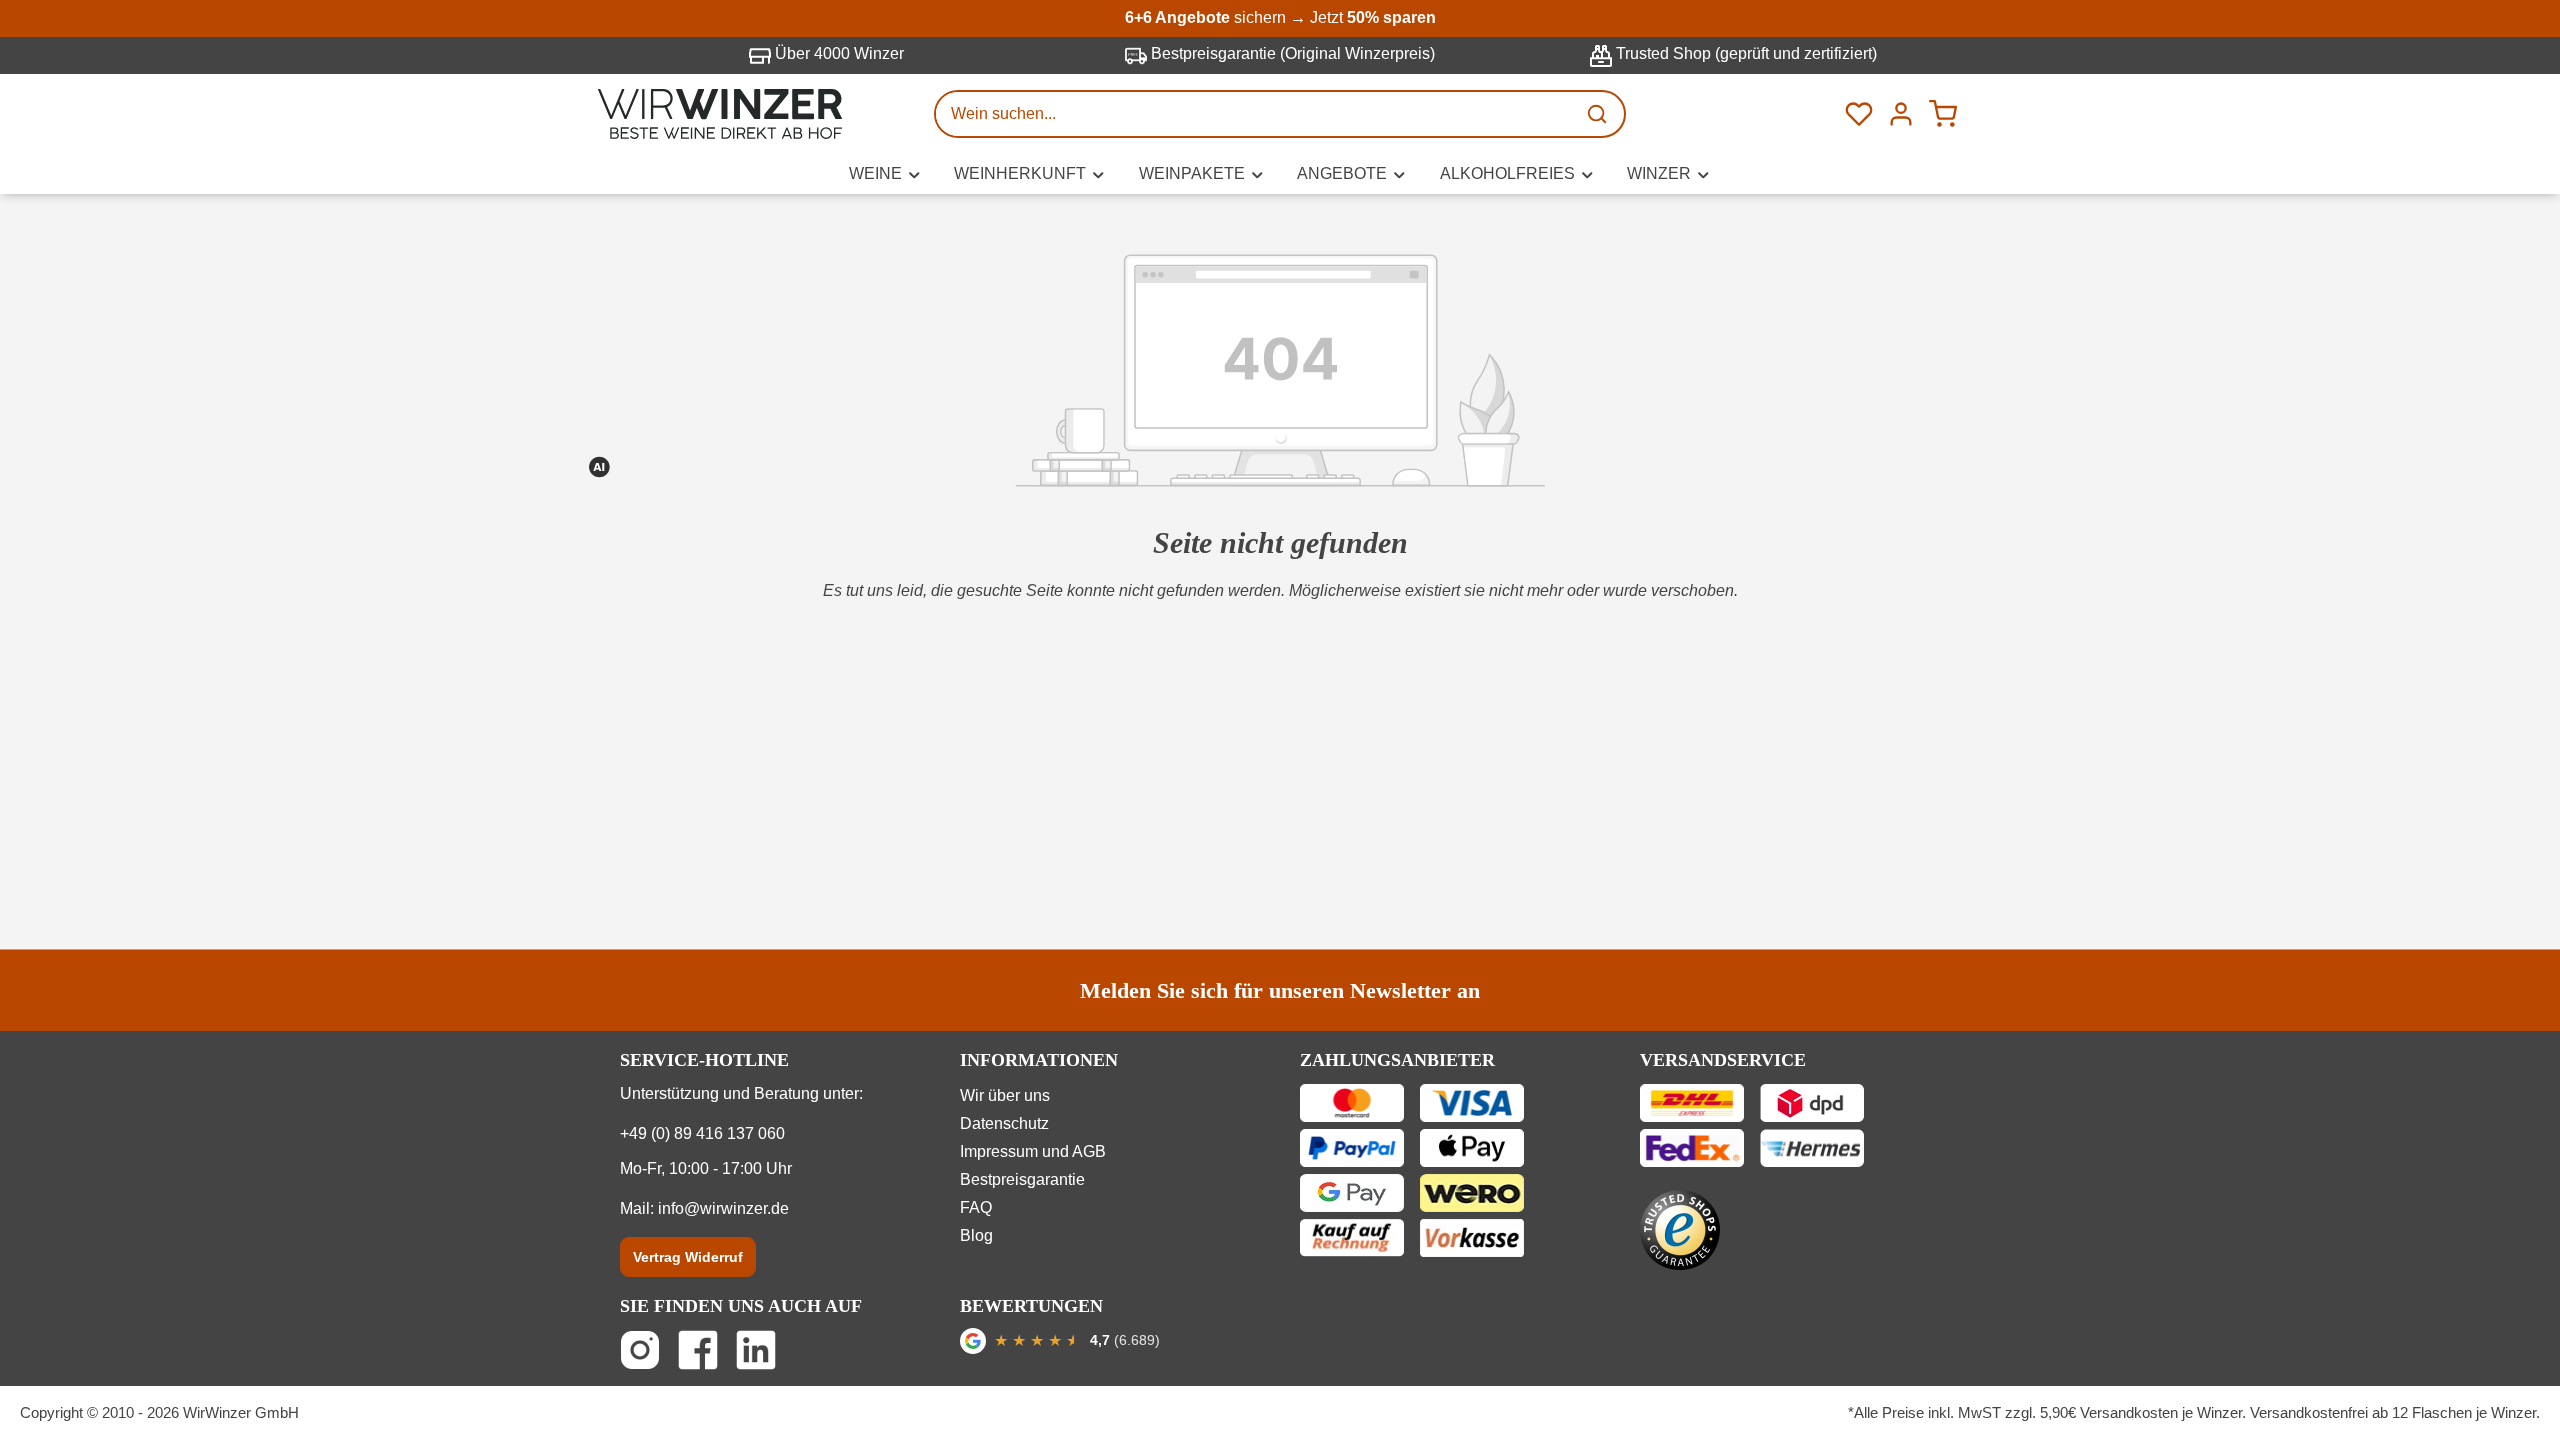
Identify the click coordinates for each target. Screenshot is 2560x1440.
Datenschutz (1004, 1123)
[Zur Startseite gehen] (720, 114)
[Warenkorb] (1943, 114)
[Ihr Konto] (1901, 114)
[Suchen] (1599, 114)
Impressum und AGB (1033, 1151)
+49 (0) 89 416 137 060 (702, 1133)
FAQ (976, 1207)
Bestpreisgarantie (1022, 1179)
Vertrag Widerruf (688, 1257)
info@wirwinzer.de (723, 1208)
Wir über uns (1005, 1095)
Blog (976, 1235)
